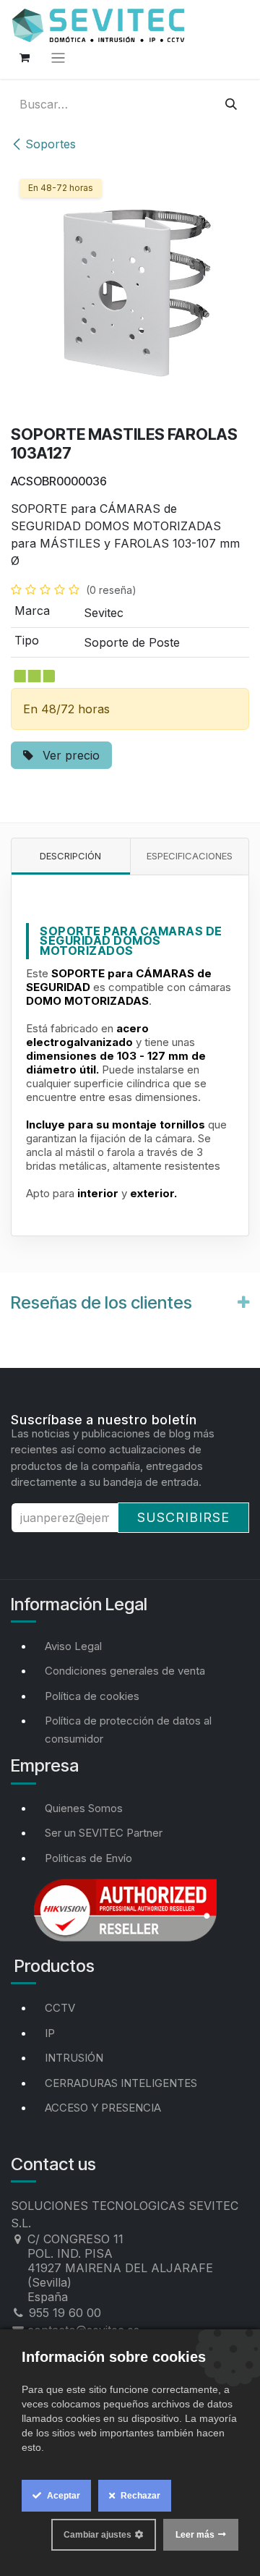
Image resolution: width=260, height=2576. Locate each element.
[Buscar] (231, 104)
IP (50, 2033)
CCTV (60, 2008)
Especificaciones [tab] (190, 856)
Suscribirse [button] (183, 1517)
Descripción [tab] (70, 856)
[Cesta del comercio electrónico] (25, 58)
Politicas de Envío (88, 1858)
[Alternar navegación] (58, 58)
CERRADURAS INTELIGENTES (121, 2083)
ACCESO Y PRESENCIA (103, 2108)
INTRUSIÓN (74, 2058)
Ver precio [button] (69, 755)
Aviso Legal (73, 1646)
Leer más (195, 2535)
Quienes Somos (84, 1808)
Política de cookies (92, 1696)
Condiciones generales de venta (125, 1671)
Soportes (51, 144)
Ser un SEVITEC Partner (104, 1833)
